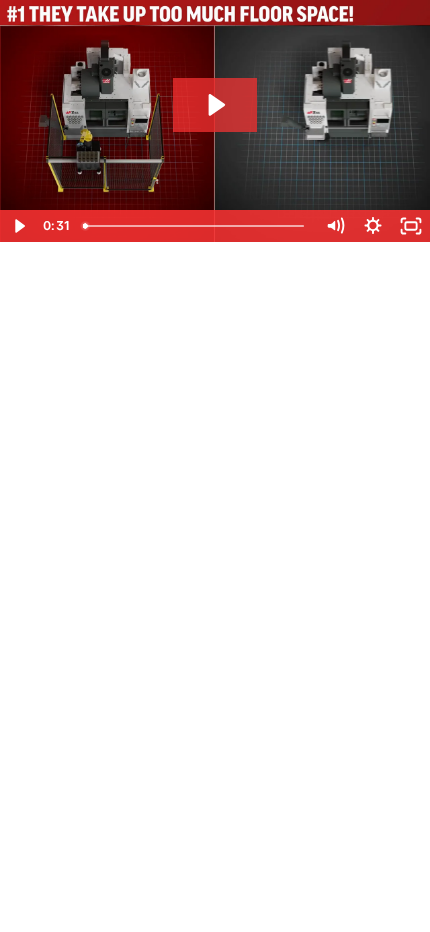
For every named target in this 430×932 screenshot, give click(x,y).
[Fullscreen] (411, 226)
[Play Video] (19, 226)
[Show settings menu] (373, 226)
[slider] (195, 226)
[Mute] (335, 226)
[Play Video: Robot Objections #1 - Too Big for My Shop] (215, 105)
